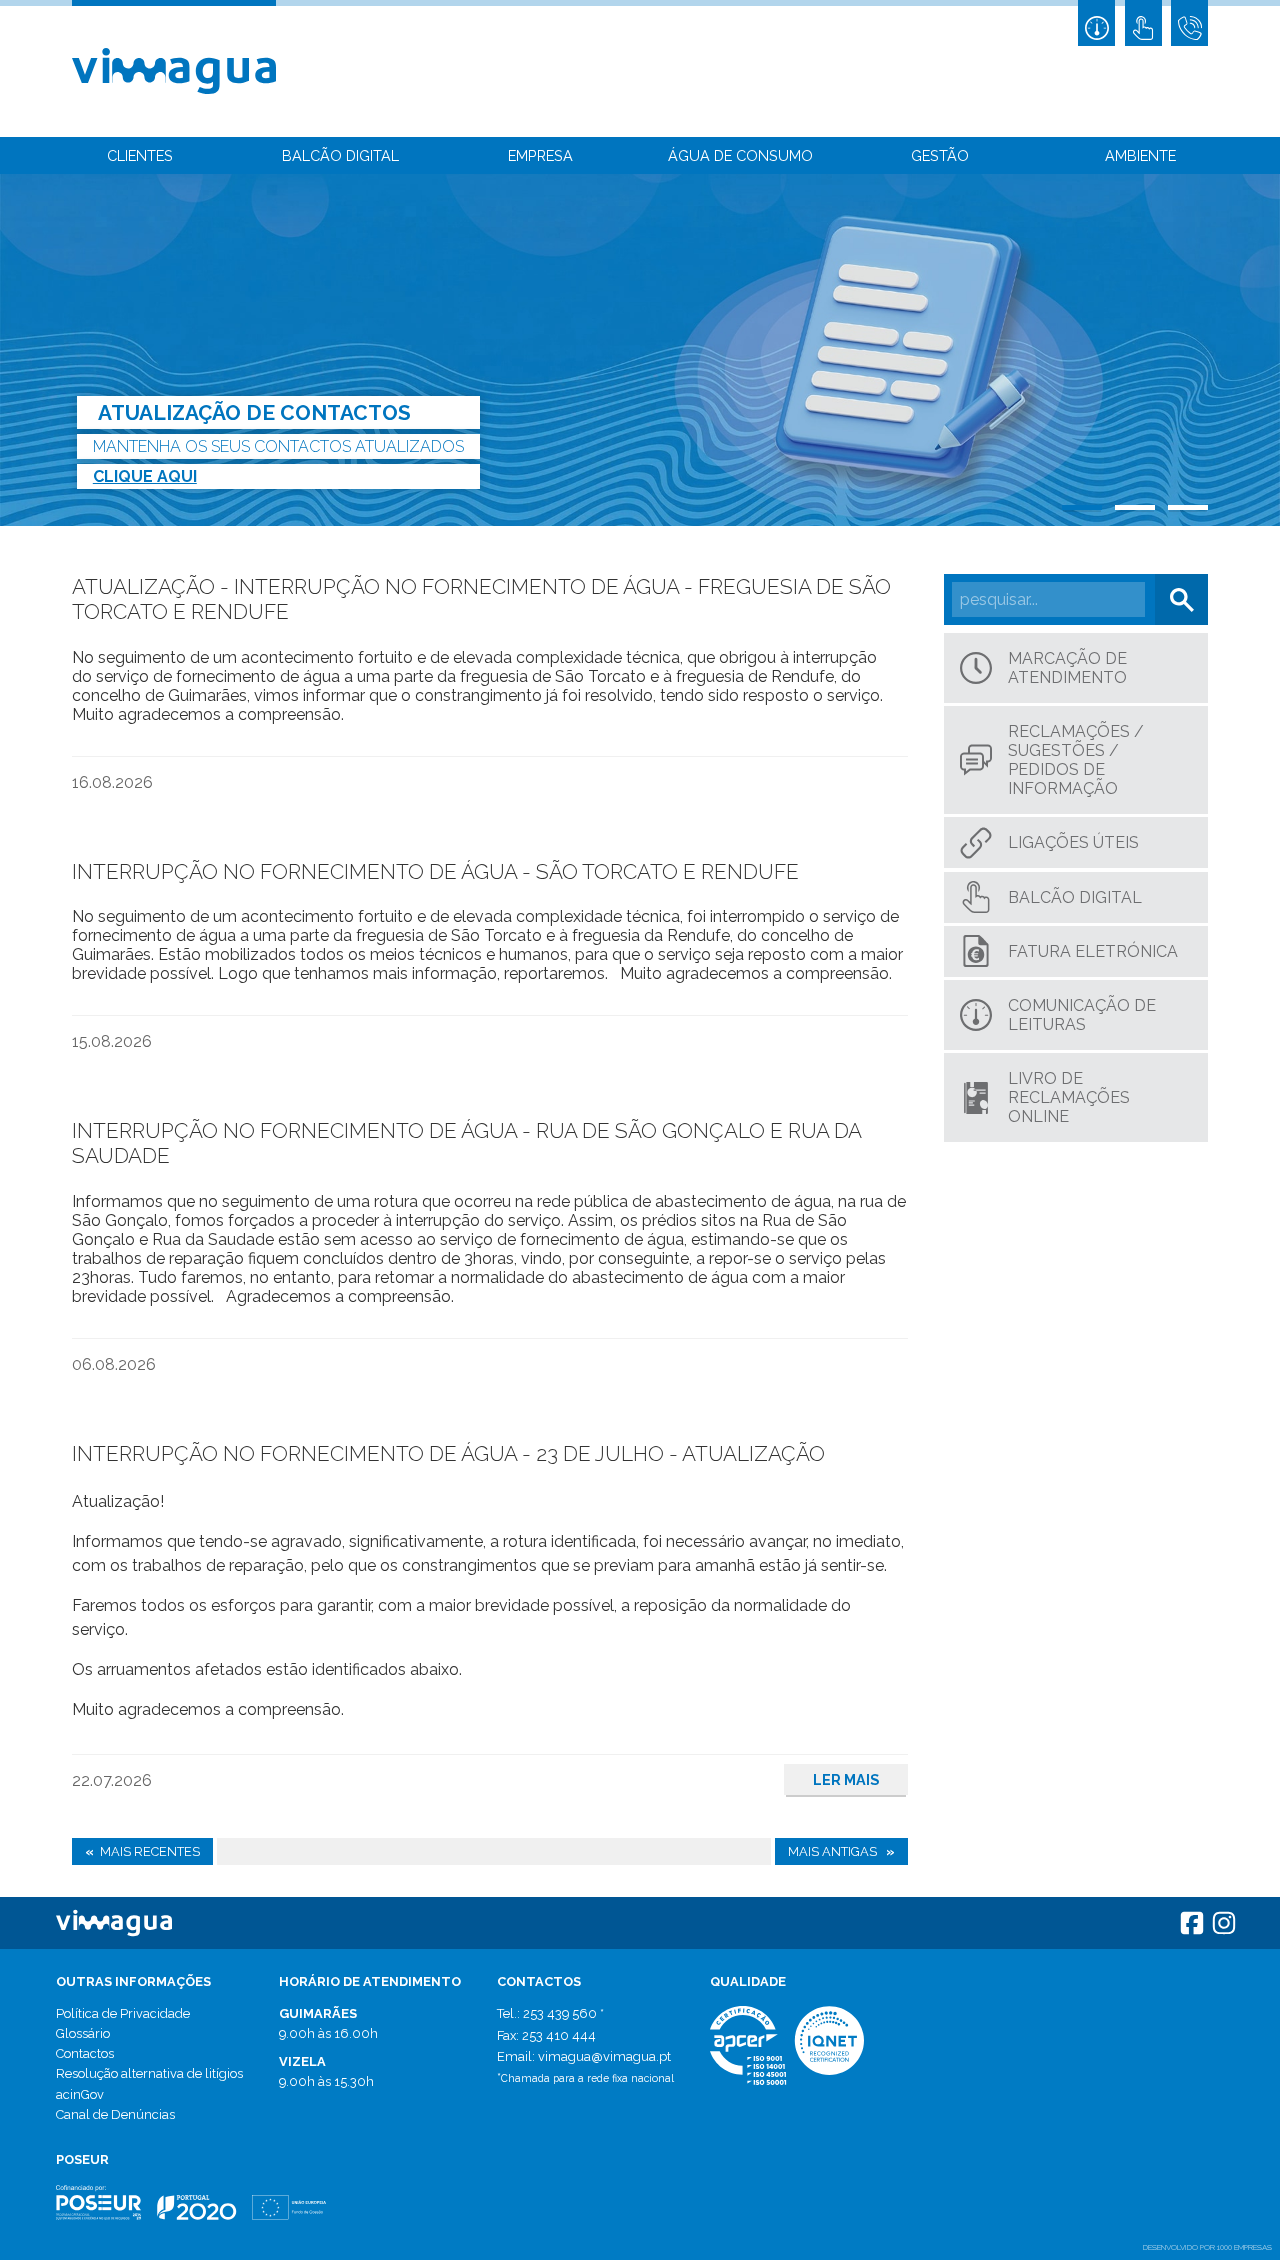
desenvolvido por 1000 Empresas (1207, 2247)
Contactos (85, 2053)
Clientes (140, 155)
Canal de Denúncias (115, 2114)
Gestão (940, 155)
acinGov (80, 2094)
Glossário (83, 2033)
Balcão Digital (340, 155)
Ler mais (846, 1779)
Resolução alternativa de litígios (149, 2073)
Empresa (540, 155)
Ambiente (1140, 155)
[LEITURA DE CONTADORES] (1096, 23)
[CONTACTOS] (1189, 23)
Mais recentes (142, 1851)
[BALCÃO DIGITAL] (1143, 23)
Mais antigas (841, 1851)
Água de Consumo (740, 155)
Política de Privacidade (123, 2013)
